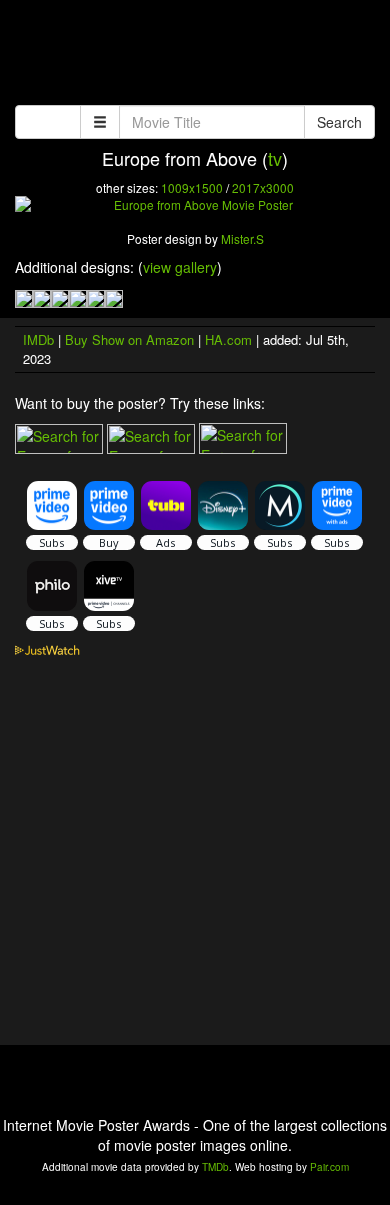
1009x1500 (192, 187)
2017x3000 (263, 187)
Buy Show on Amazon (129, 339)
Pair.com (329, 1167)
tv (275, 158)
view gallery (180, 267)
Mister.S (242, 238)
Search (339, 122)
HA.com (228, 339)
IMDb (38, 339)
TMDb (215, 1167)
